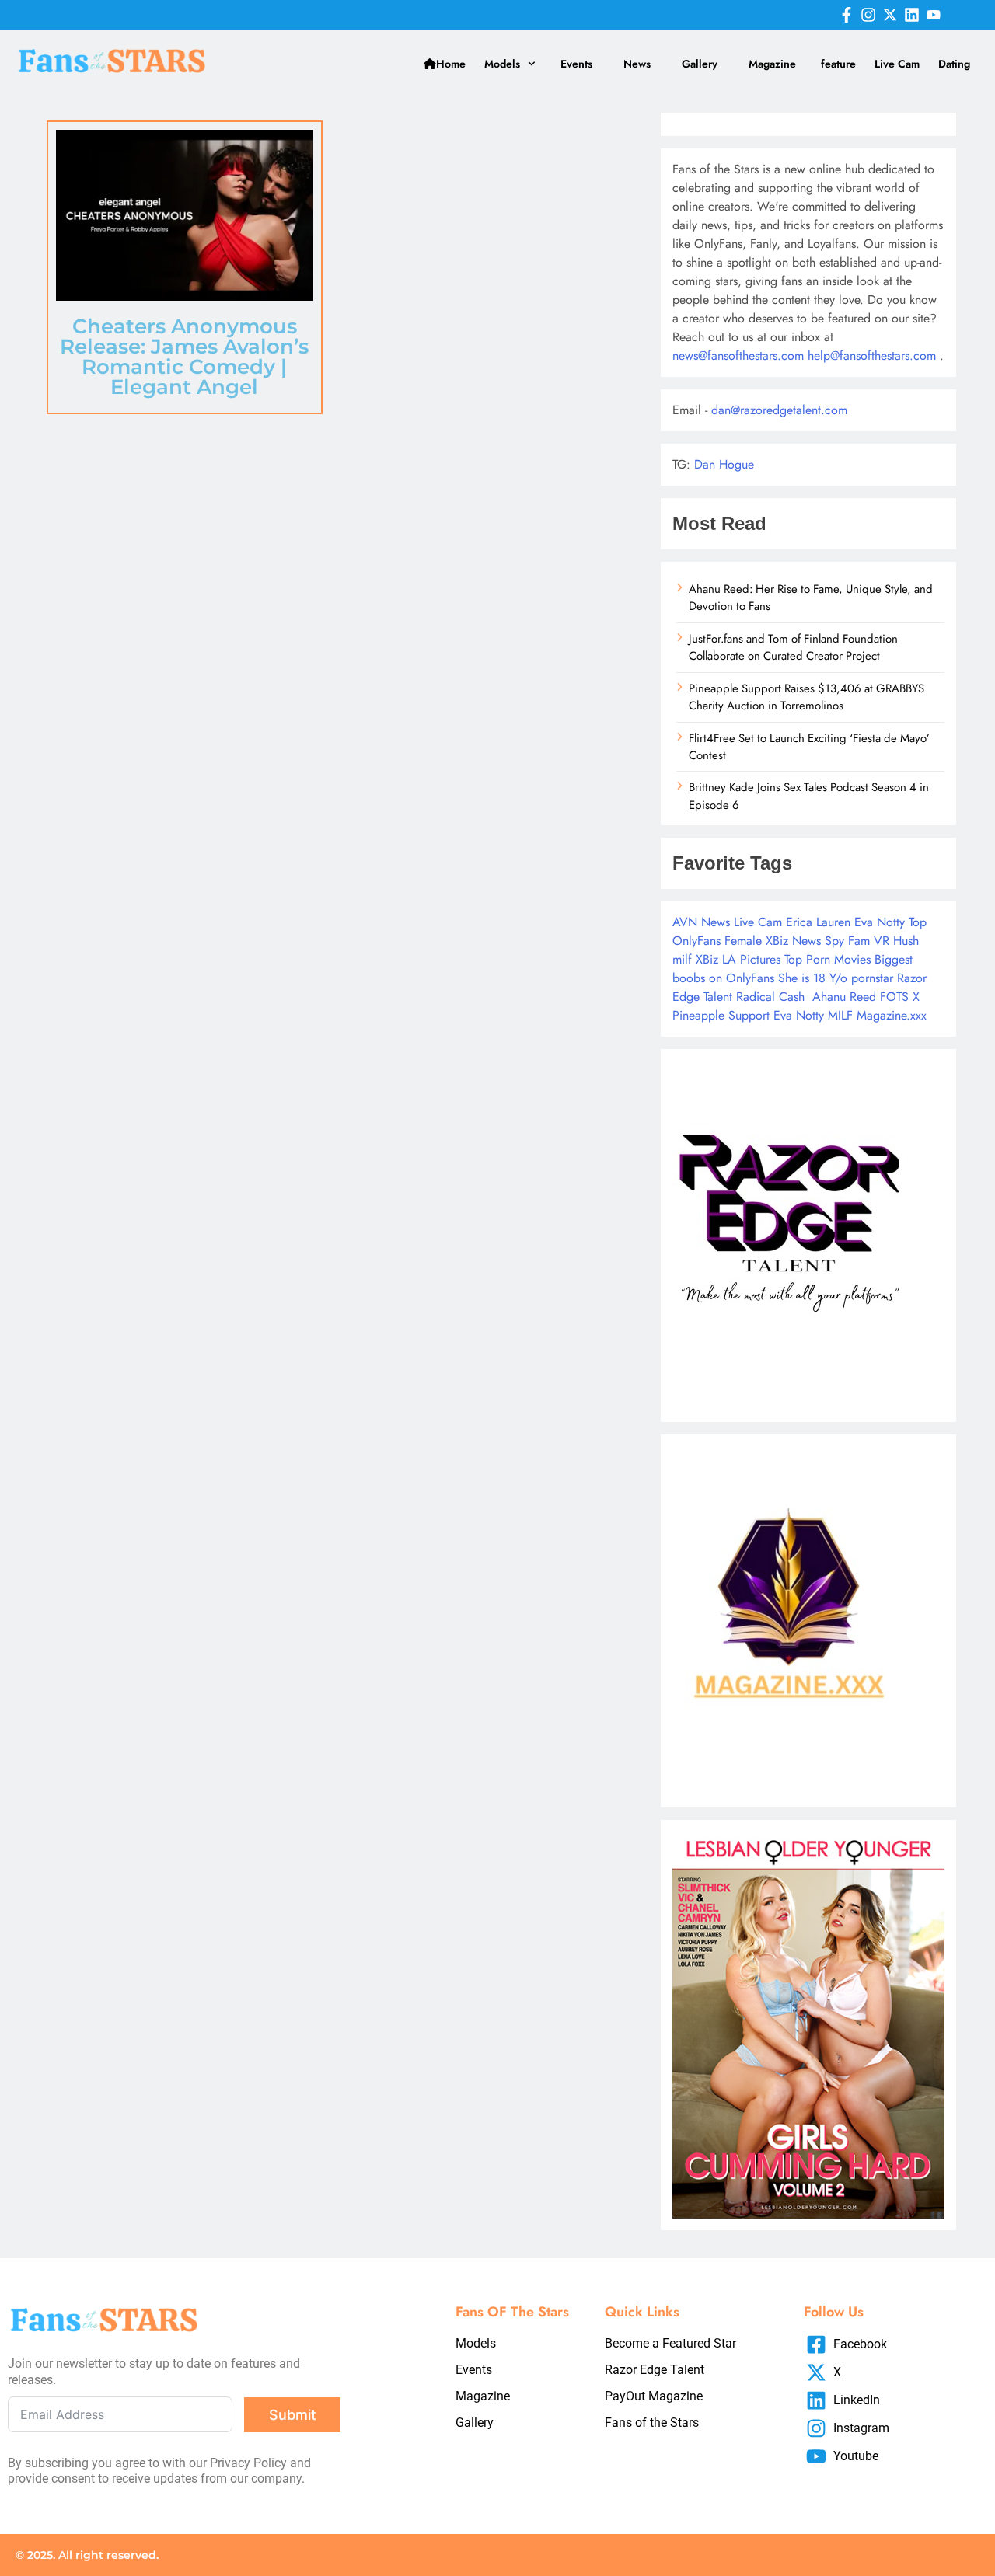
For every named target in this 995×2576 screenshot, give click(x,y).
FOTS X (900, 997)
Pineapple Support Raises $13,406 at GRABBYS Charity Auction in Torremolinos (806, 697)
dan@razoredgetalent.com (779, 410)
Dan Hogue (724, 464)
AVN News (701, 922)
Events (576, 64)
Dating (954, 64)
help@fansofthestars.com (872, 356)
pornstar (872, 978)
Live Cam (897, 64)
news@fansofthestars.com (738, 356)
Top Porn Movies (827, 959)
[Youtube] (934, 15)
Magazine (772, 64)
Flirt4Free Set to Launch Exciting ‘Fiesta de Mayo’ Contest (809, 747)
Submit (293, 2415)
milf (682, 959)
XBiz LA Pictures (738, 959)
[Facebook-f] (847, 15)
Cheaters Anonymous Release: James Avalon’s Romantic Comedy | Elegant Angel (184, 357)
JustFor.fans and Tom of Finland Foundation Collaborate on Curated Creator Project (793, 647)
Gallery (700, 64)
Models (502, 64)
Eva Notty (880, 922)
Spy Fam (847, 941)
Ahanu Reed (844, 997)
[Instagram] (868, 15)
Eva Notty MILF (813, 1015)
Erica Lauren (818, 922)
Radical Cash (770, 997)
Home (451, 64)
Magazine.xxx (892, 1015)
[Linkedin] (912, 15)
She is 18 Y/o (813, 978)
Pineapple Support (721, 1015)
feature (838, 64)
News (637, 64)
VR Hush (896, 941)
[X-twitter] (890, 15)
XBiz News (793, 941)
